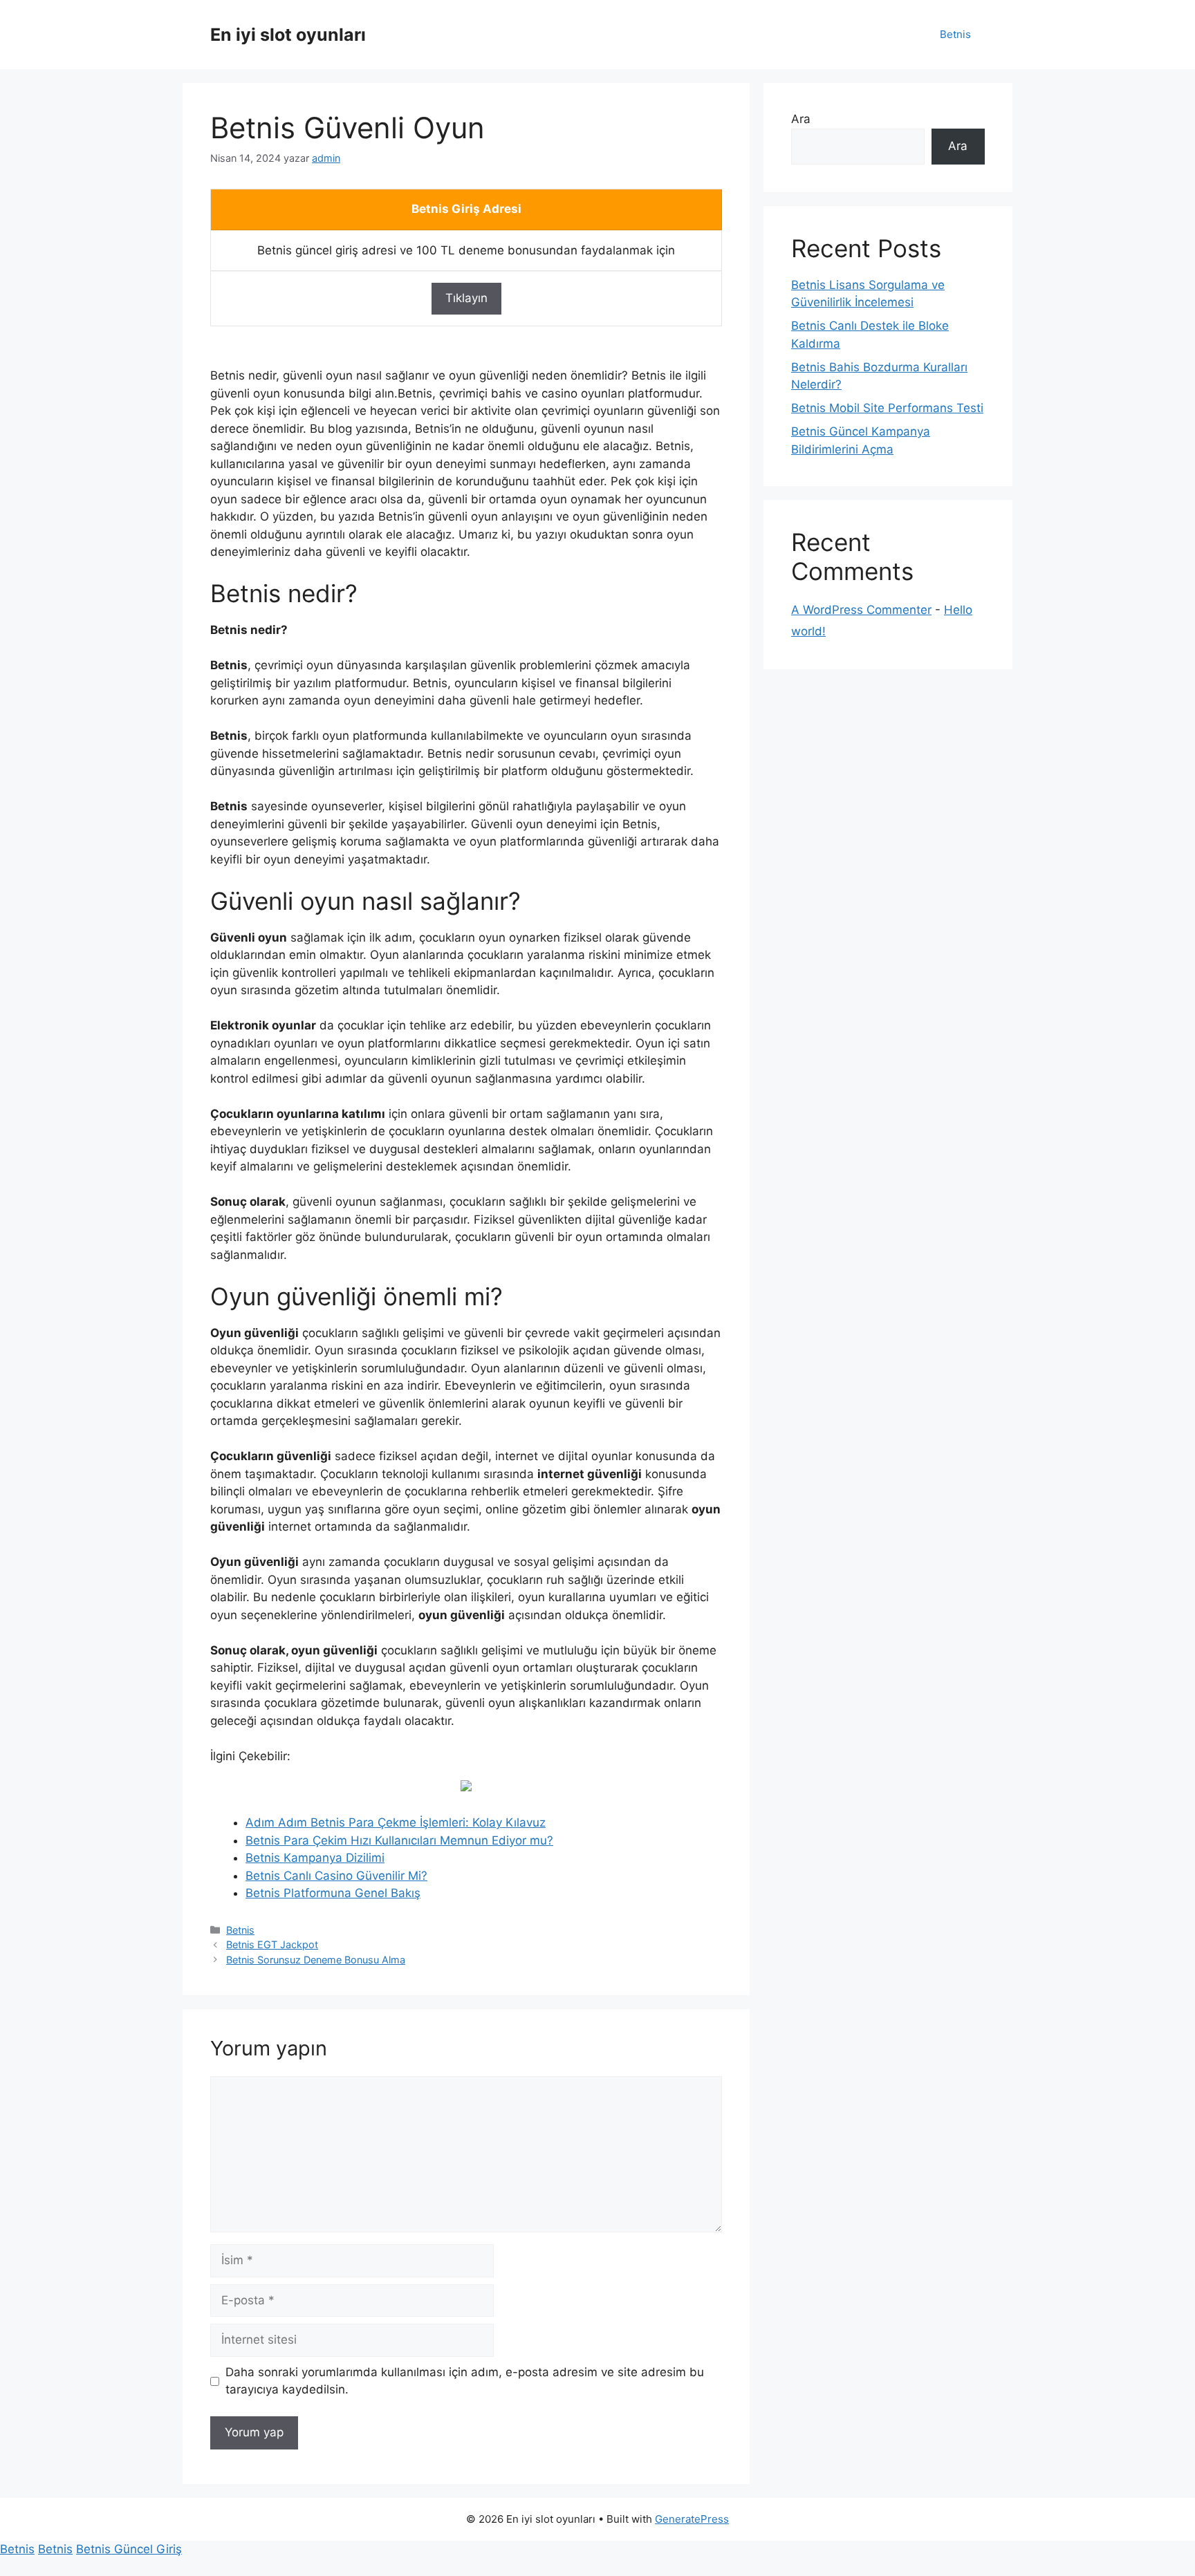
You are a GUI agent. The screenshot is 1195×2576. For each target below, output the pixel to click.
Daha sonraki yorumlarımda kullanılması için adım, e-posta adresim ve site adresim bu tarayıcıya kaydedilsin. (465, 2381)
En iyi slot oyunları (288, 35)
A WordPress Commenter (861, 610)
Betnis (955, 34)
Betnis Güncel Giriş (129, 2549)
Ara (801, 119)
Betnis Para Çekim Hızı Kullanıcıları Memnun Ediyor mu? (399, 1840)
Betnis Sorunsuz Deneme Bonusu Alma (316, 1960)
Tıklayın (466, 298)
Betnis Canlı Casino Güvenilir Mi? (336, 1876)
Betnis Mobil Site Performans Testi (887, 408)
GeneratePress (692, 2519)
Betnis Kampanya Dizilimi (315, 1858)
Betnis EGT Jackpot (272, 1944)
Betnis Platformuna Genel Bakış (333, 1893)
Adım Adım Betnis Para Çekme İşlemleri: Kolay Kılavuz (396, 1822)
